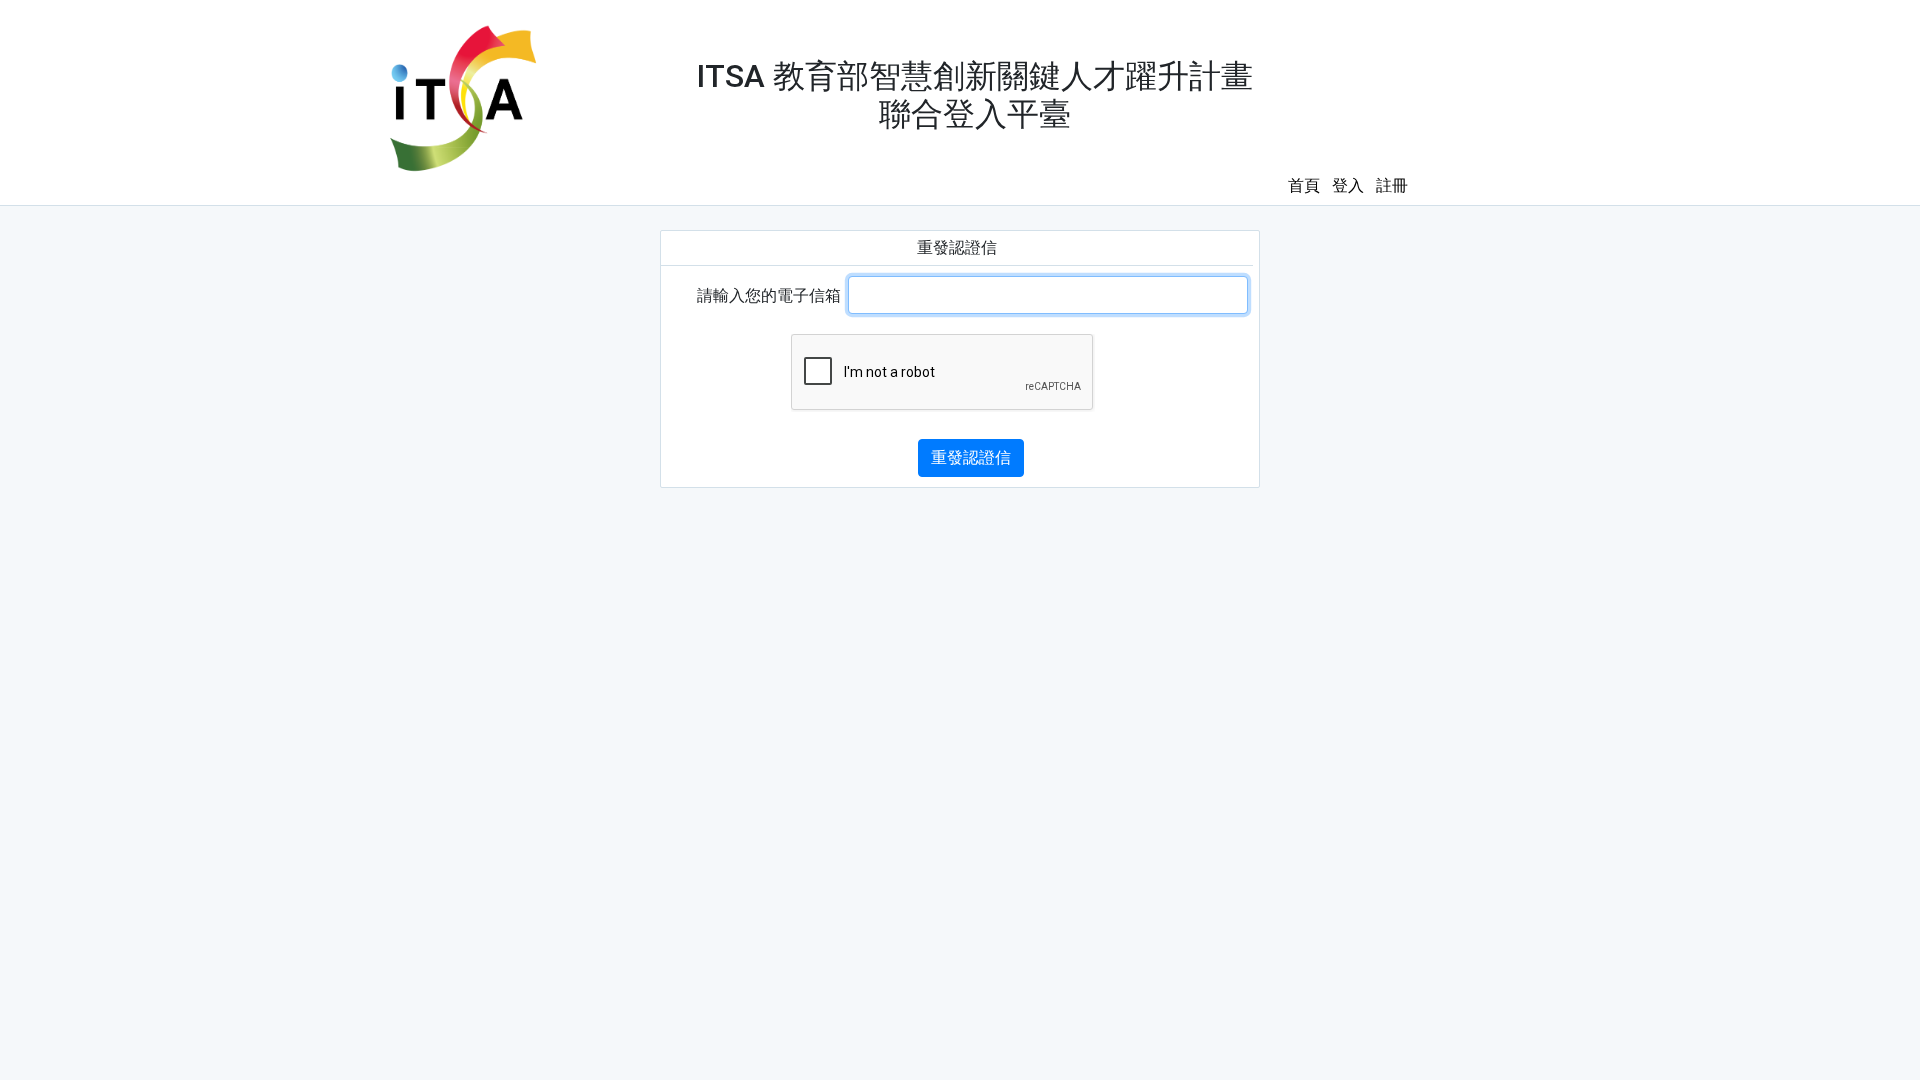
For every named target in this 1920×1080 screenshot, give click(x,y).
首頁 (1304, 185)
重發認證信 (971, 457)
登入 (1348, 185)
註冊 (1392, 185)
